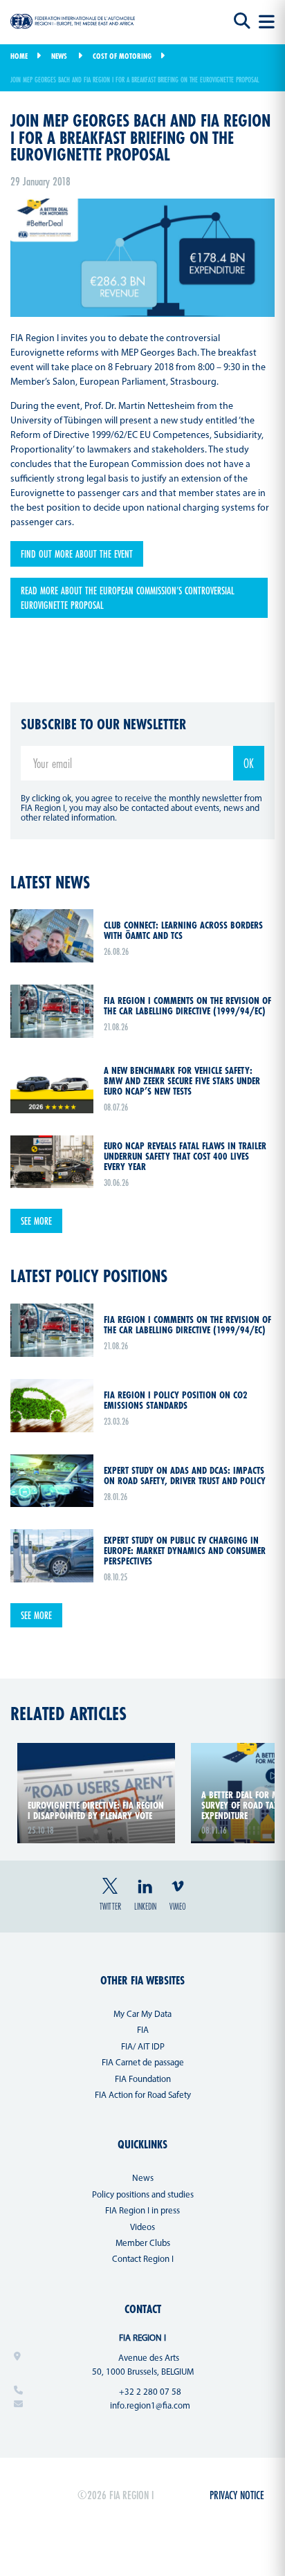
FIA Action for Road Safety (143, 2095)
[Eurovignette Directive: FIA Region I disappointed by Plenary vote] (96, 1751)
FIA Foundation (143, 2080)
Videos (142, 2228)
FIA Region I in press (142, 2211)
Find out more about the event (77, 554)
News (59, 56)
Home (19, 56)
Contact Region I (143, 2259)
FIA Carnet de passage (143, 2063)
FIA (143, 2030)
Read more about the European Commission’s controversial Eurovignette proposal (128, 598)
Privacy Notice (237, 2495)
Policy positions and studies (143, 2195)
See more (36, 1221)
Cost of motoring (122, 56)
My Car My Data (142, 2015)
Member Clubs (143, 2244)
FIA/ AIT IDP (143, 2047)
